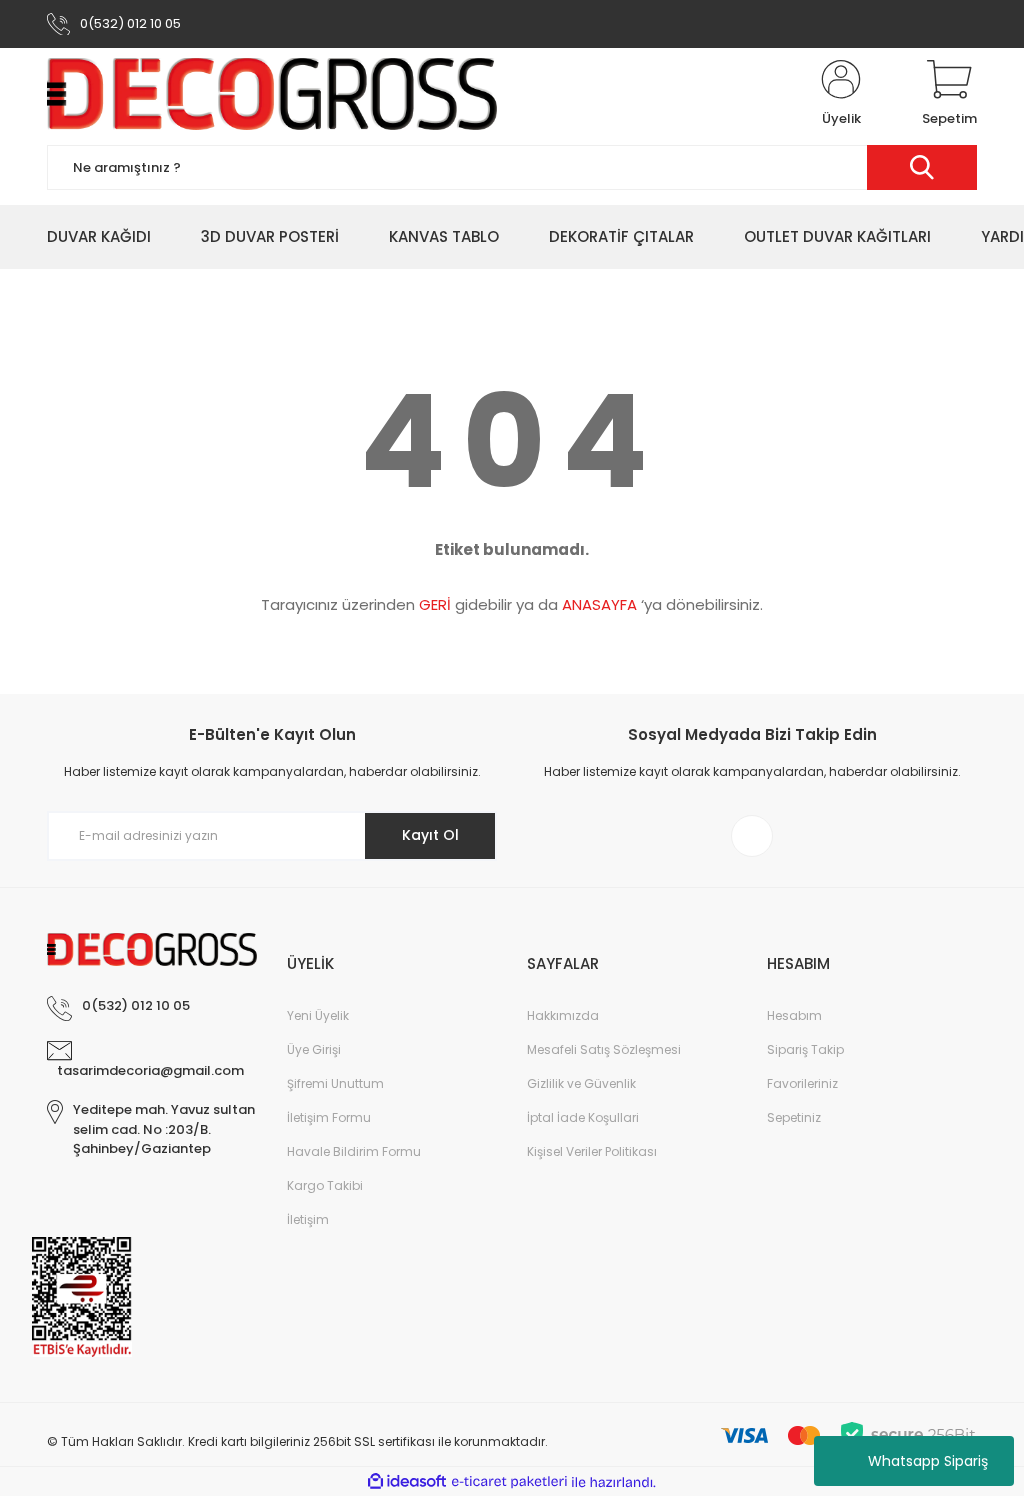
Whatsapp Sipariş (928, 1461)
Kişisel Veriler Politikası (592, 1151)
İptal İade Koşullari (583, 1117)
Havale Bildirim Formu (354, 1151)
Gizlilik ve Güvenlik (581, 1083)
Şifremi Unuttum (335, 1083)
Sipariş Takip (805, 1049)
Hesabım (794, 1015)
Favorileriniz (802, 1083)
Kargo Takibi (325, 1185)
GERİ (435, 604)
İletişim (308, 1219)
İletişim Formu (329, 1117)
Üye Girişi (314, 1049)
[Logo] (272, 94)
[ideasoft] (407, 1482)
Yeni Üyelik (318, 1015)
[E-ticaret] (509, 1482)
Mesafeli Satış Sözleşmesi (604, 1049)
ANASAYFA (599, 604)
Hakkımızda (563, 1015)
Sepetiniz (794, 1117)
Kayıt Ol (430, 835)
